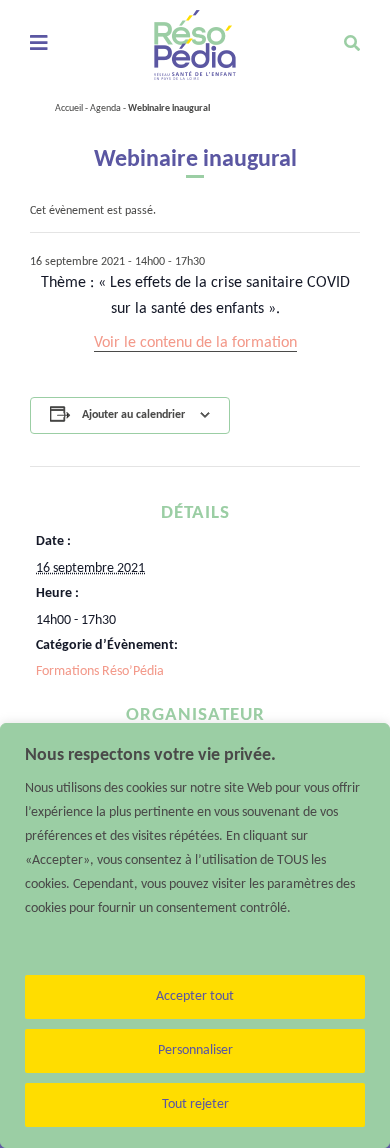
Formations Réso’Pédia (100, 671)
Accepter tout (195, 996)
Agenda (105, 108)
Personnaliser (195, 1050)
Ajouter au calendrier (133, 415)
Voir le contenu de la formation (195, 343)
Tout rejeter (195, 1104)
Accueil (69, 108)
